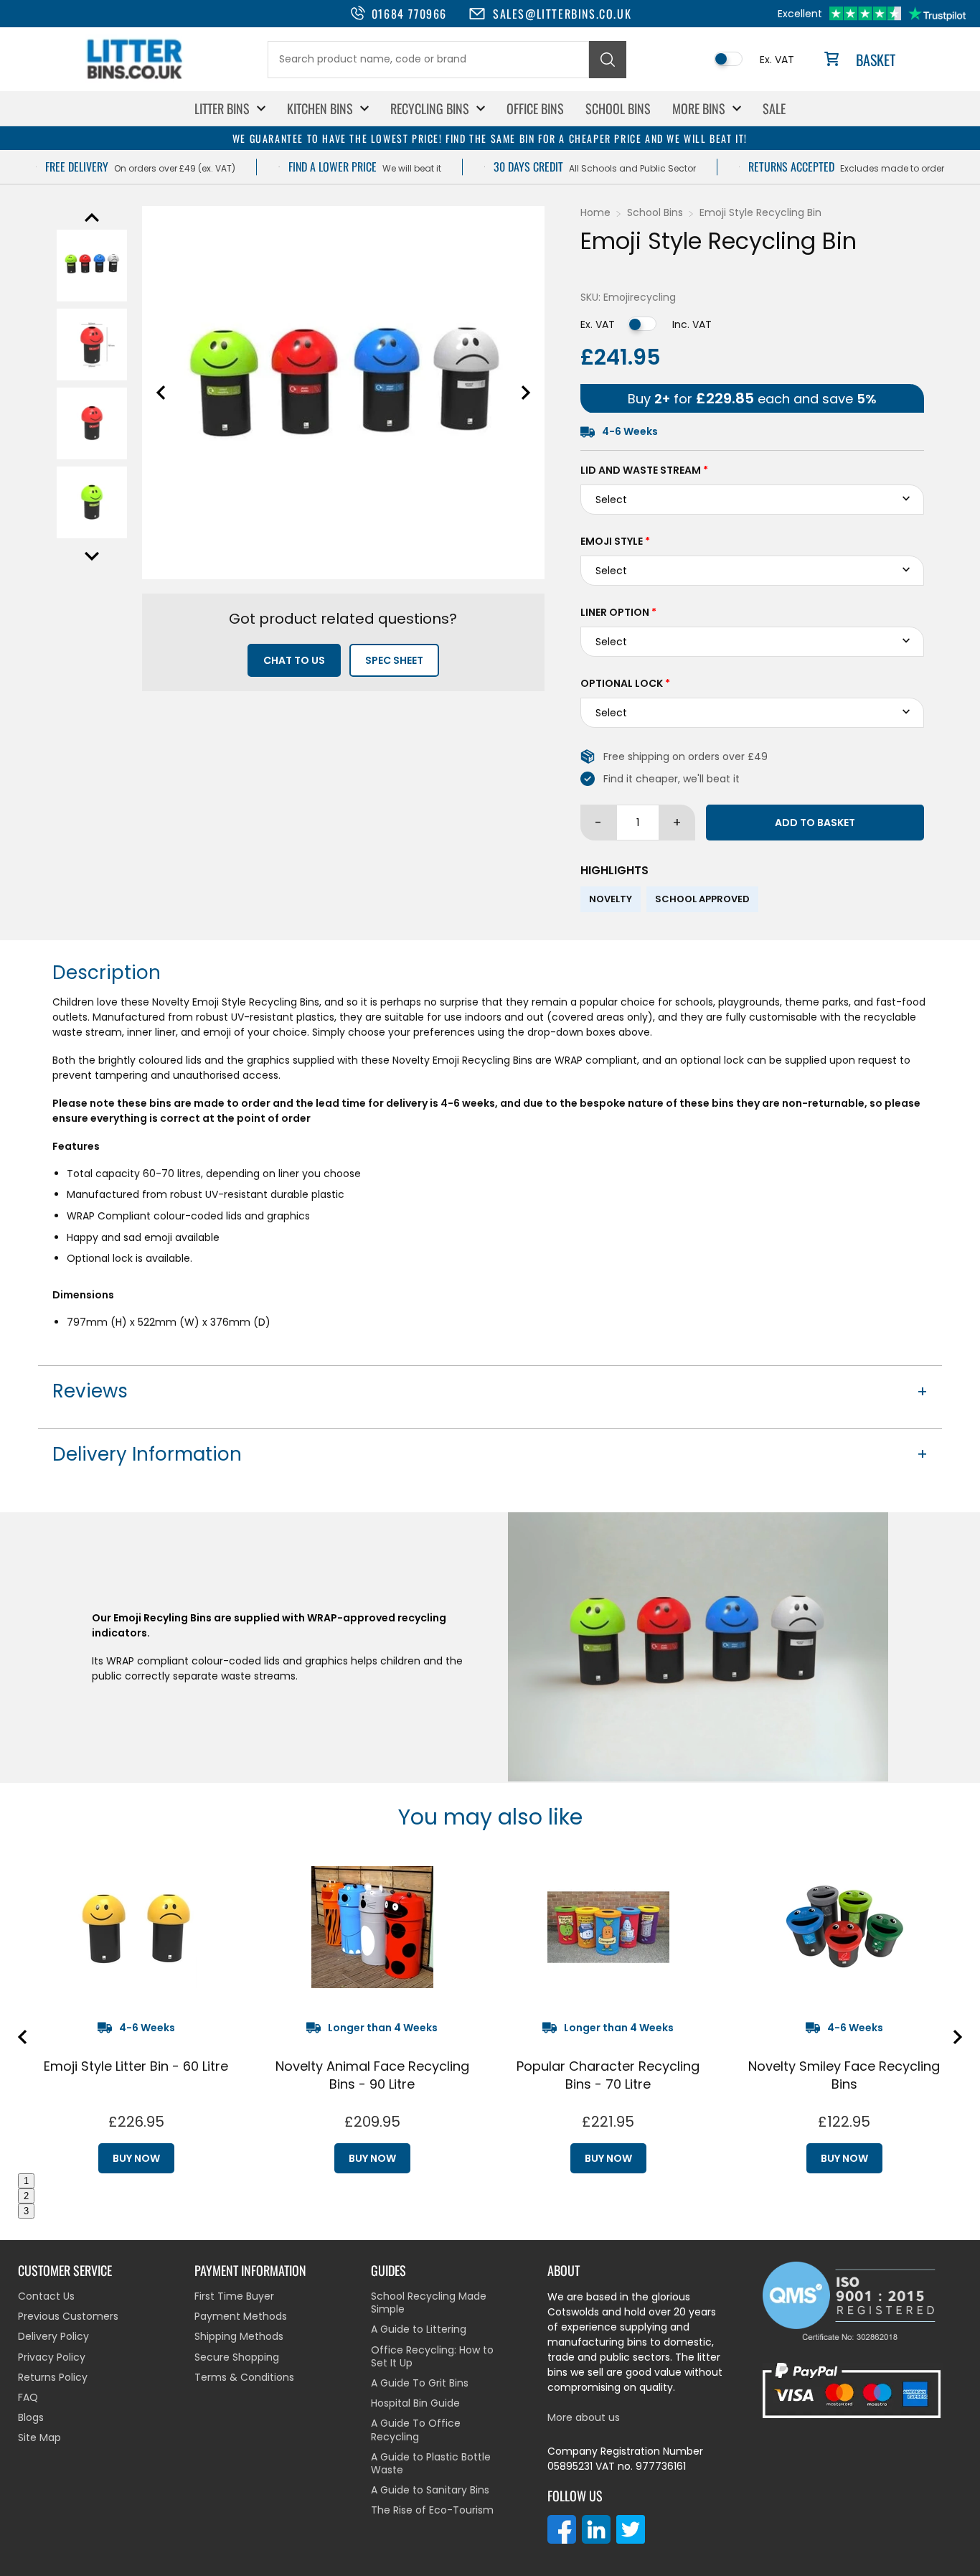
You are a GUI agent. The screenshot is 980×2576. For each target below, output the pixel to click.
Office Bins (535, 108)
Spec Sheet (394, 660)
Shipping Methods (239, 2336)
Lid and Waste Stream (644, 470)
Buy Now (136, 2158)
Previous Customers (68, 2316)
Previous (92, 217)
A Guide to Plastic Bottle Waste (431, 2463)
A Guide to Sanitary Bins (430, 2490)
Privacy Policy (52, 2357)
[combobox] (428, 60)
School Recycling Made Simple (429, 2303)
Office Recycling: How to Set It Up (432, 2356)
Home (595, 212)
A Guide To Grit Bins (420, 2383)
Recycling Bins (430, 108)
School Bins (618, 108)
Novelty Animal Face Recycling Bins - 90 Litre (372, 2075)
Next (92, 556)
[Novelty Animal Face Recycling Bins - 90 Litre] (372, 1927)
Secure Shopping (237, 2357)
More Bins (699, 108)
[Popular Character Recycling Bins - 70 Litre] (608, 1927)
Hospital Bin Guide (415, 2403)
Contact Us (46, 2296)
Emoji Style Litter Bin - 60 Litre (136, 2066)
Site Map (39, 2437)
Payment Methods (241, 2316)
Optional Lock (625, 683)
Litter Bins (222, 108)
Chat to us (294, 660)
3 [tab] (26, 2211)
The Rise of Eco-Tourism (432, 2510)
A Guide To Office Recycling (416, 2430)
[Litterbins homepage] (135, 79)
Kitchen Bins (320, 108)
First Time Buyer (234, 2296)
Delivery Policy (53, 2336)
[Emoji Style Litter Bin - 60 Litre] (136, 1927)
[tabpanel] (136, 2014)
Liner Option (618, 612)
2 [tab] (26, 2196)
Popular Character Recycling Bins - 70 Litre (608, 2075)
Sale (774, 108)
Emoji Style (615, 541)
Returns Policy (53, 2377)
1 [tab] (26, 2181)
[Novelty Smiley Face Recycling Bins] (844, 1927)
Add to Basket (815, 823)
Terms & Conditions (244, 2377)
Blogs (31, 2417)
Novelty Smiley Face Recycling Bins (844, 2075)
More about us (584, 2417)
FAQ (28, 2397)
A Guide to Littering (419, 2329)
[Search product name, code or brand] (608, 60)
